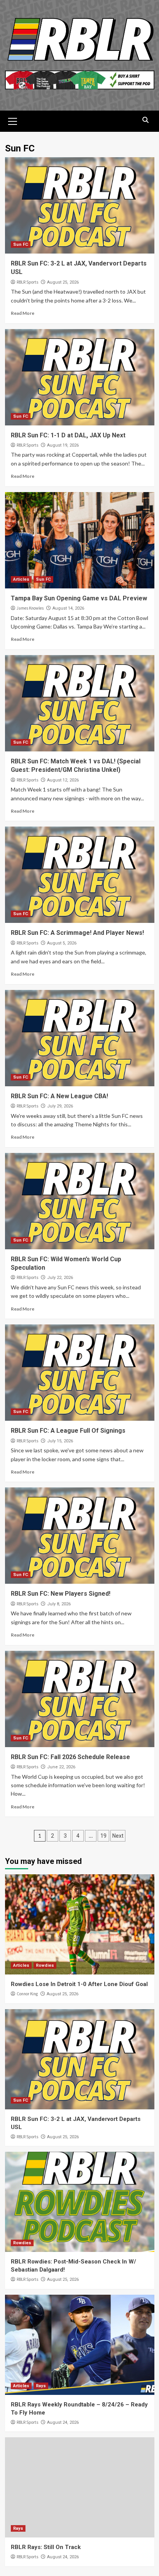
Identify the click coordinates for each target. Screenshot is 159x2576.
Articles (21, 579)
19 (103, 1836)
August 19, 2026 (63, 445)
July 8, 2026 (59, 1604)
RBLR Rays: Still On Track (46, 2547)
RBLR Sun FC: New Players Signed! (61, 1594)
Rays (41, 2386)
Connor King (27, 1994)
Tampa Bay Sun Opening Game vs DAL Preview (79, 598)
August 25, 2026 (63, 282)
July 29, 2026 (60, 1106)
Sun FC (21, 244)
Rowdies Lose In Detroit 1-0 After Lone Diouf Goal (79, 1984)
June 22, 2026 (61, 1767)
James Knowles (30, 608)
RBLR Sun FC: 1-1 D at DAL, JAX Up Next (68, 435)
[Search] (146, 120)
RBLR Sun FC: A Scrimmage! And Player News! (77, 933)
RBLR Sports (27, 282)
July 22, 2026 (60, 1278)
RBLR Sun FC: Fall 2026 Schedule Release (70, 1757)
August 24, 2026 (63, 2422)
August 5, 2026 (62, 943)
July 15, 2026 (60, 1441)
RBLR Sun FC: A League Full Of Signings (68, 1431)
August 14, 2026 (68, 608)
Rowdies (45, 1965)
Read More (23, 313)
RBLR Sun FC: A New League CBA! (59, 1096)
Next (118, 1836)
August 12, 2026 (63, 780)
